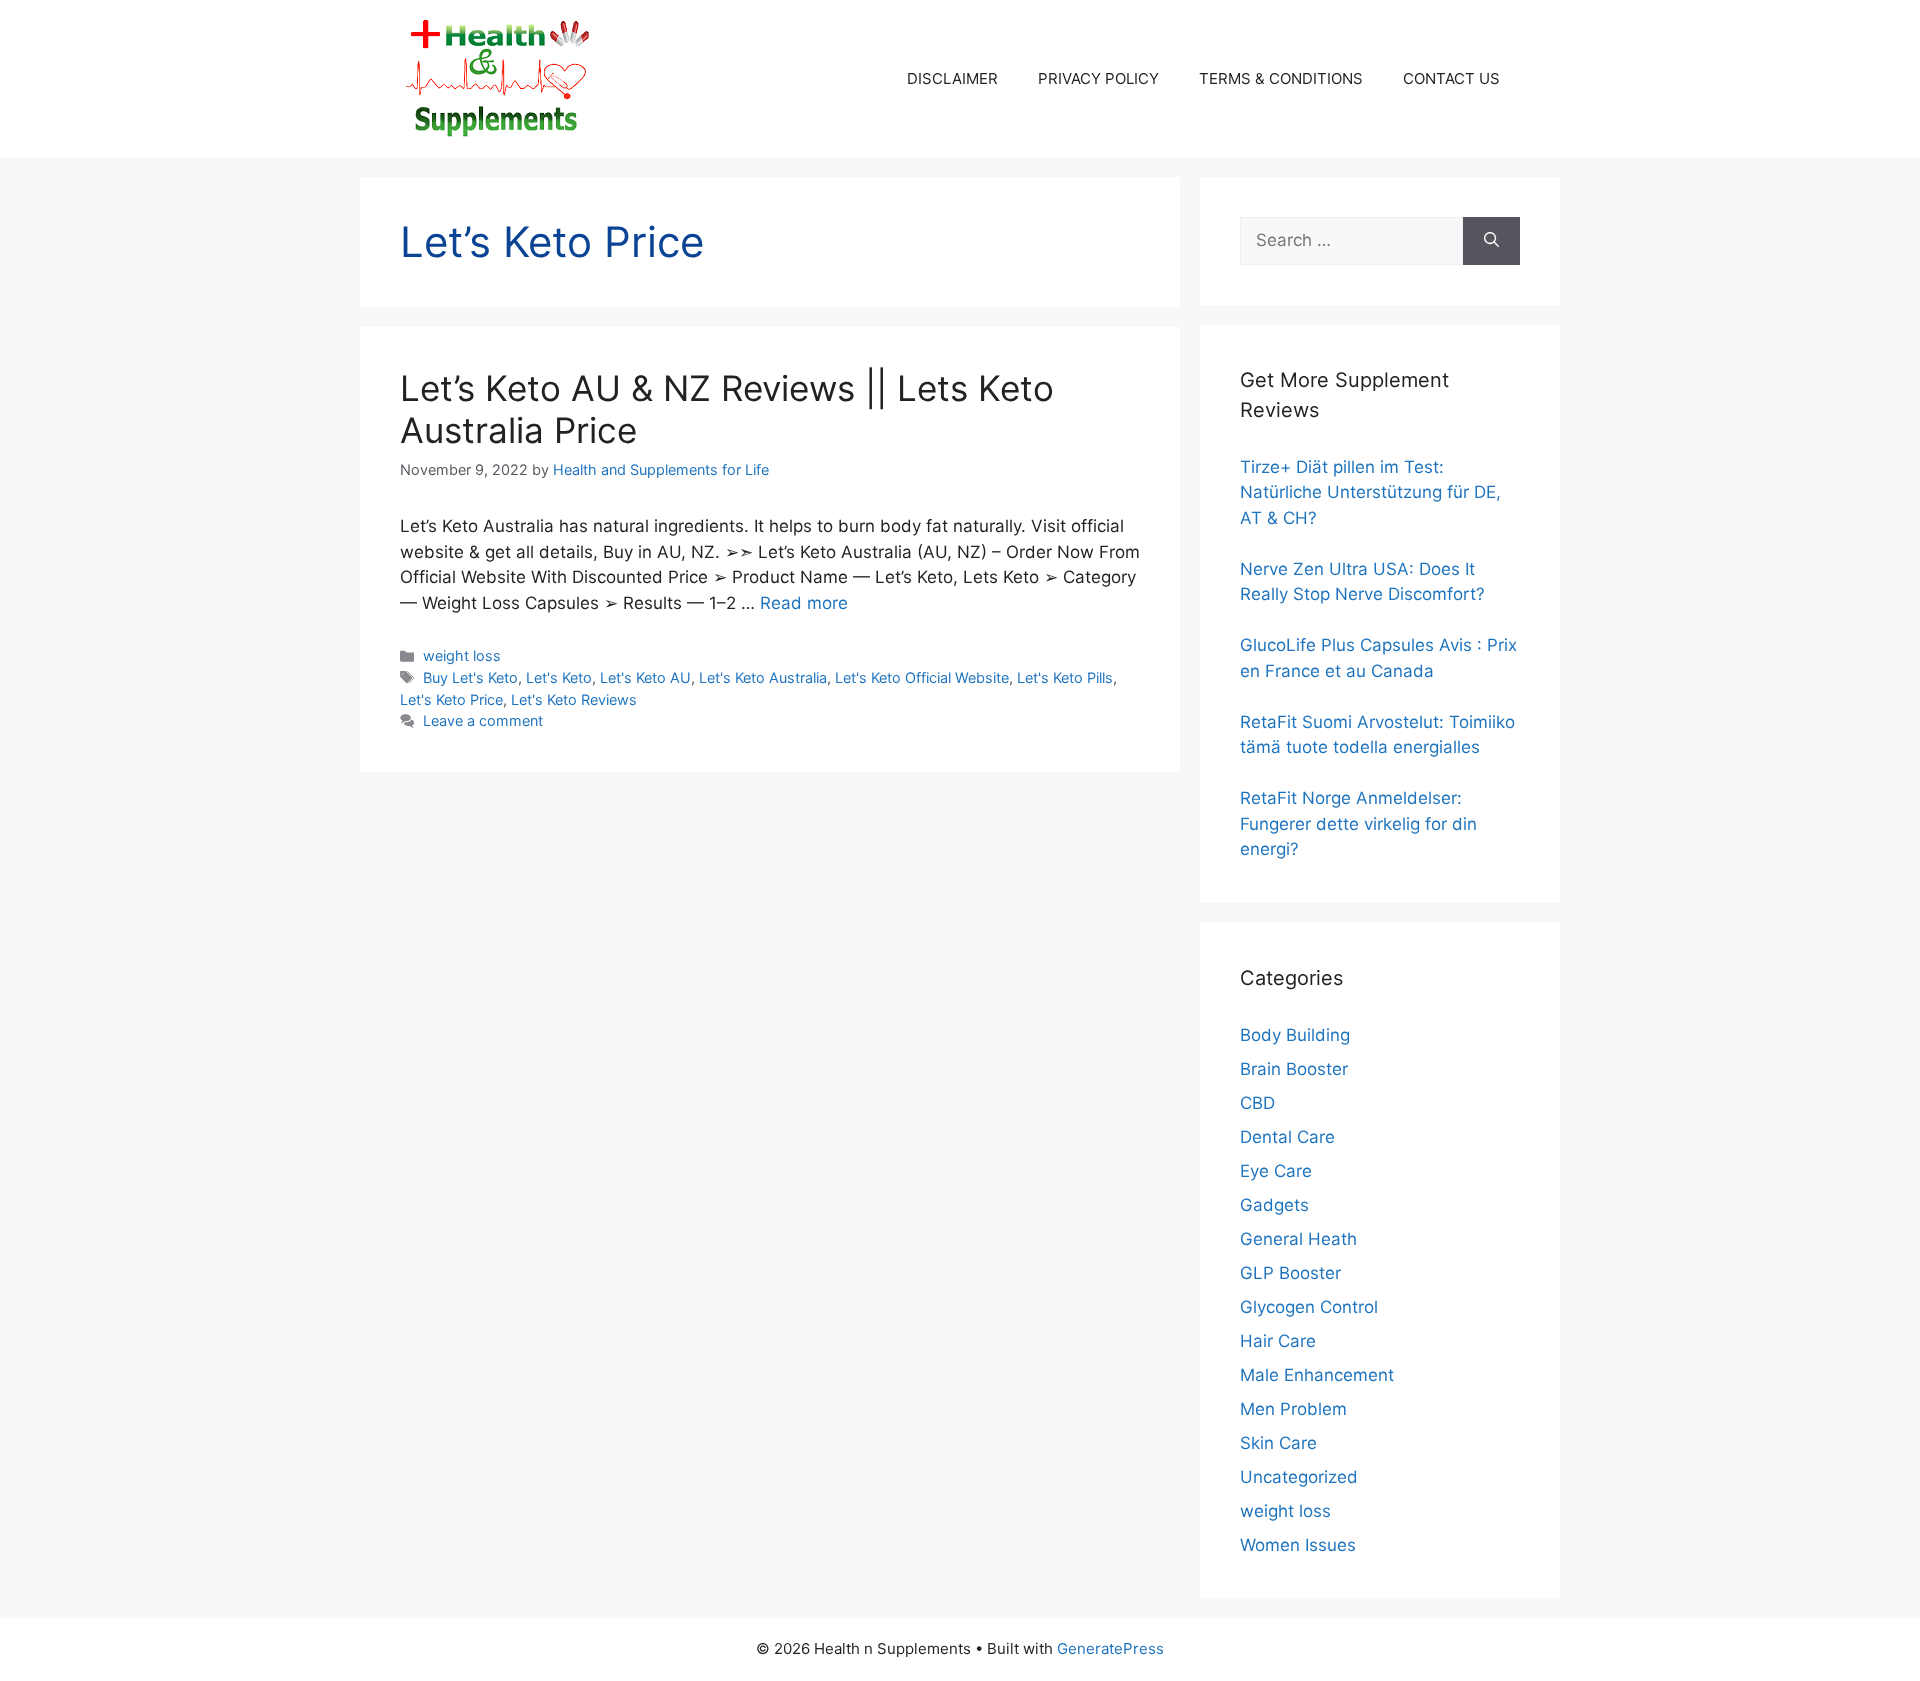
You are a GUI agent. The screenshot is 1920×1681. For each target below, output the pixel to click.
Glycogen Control (1309, 1307)
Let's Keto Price (451, 699)
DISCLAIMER (952, 78)
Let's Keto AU (645, 677)
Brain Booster (1294, 1069)
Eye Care (1276, 1171)
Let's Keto (559, 677)
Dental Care (1287, 1137)
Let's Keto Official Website (922, 677)
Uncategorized (1299, 1477)
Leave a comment (483, 720)
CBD (1257, 1103)
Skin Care (1278, 1443)
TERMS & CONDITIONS (1281, 78)
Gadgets (1274, 1205)
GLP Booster (1290, 1273)
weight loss (462, 655)
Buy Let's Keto (470, 677)
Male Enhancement (1317, 1375)
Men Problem (1293, 1409)
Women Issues (1298, 1545)
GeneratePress (1110, 1648)
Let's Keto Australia (763, 677)
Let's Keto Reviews (574, 699)
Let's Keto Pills (1065, 677)
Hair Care (1278, 1341)
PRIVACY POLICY (1098, 78)
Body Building (1295, 1035)
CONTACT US (1451, 78)
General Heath (1298, 1239)
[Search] (1491, 241)
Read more (804, 603)
